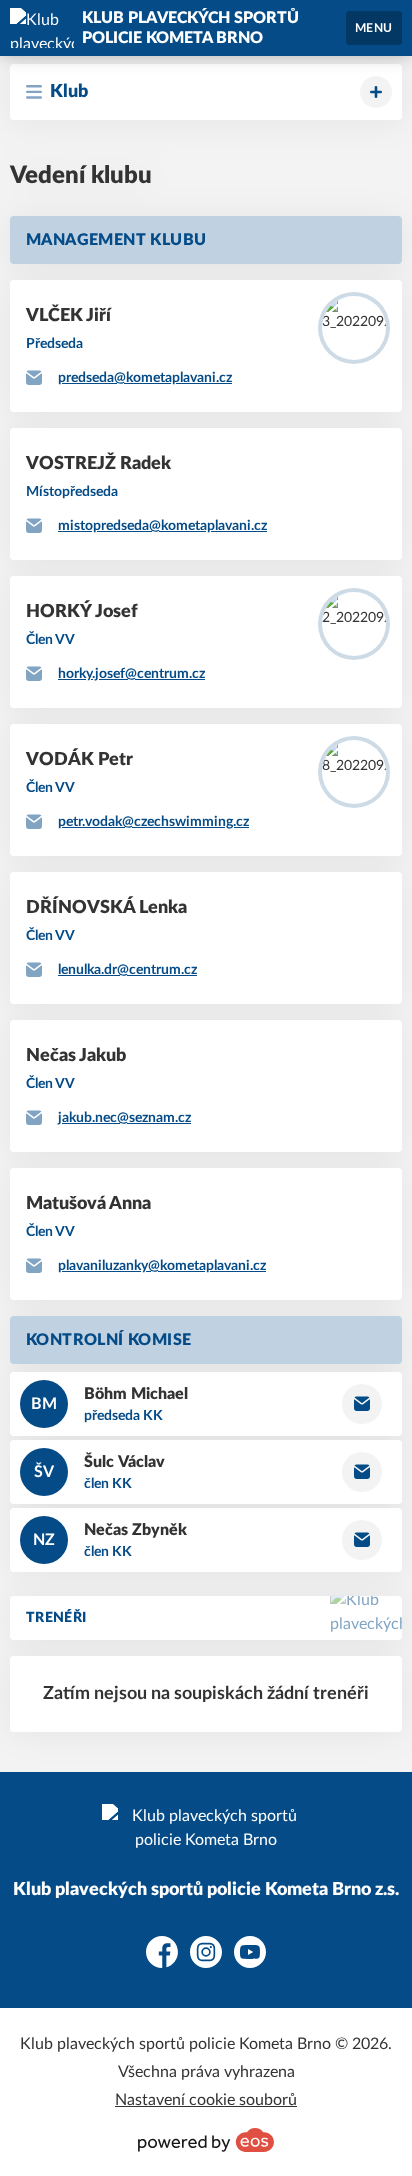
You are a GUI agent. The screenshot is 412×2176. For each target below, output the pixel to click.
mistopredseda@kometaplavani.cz (162, 526)
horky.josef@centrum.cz (131, 674)
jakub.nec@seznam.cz (124, 1118)
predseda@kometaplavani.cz (145, 378)
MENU (374, 28)
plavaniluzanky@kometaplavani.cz (162, 1266)
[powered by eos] (206, 2140)
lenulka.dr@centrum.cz (127, 970)
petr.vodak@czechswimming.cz (153, 822)
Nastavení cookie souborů (206, 2100)
